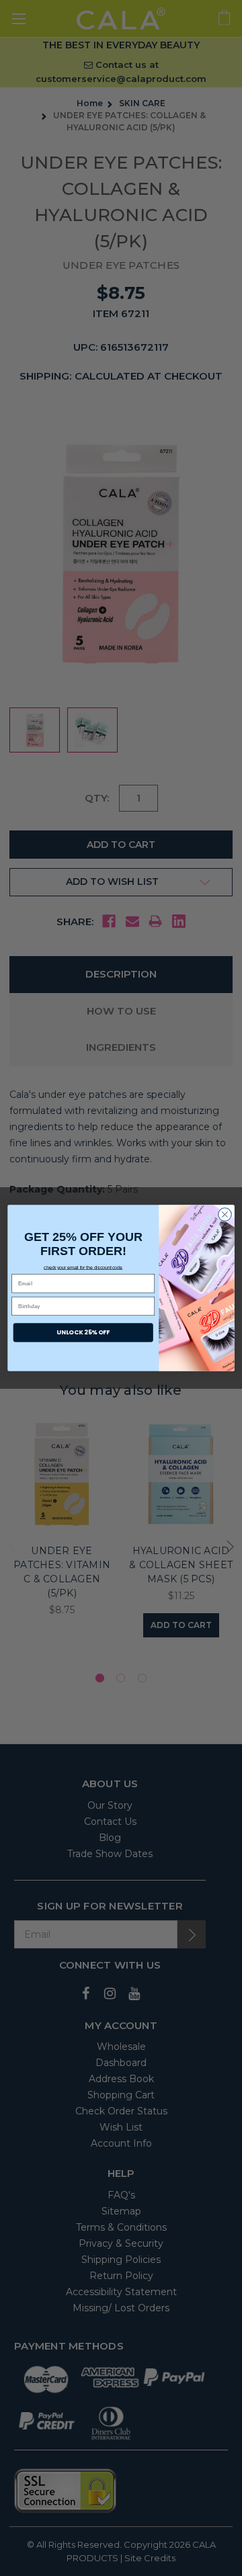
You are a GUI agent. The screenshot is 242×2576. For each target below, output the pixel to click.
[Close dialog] (225, 1215)
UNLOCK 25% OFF (83, 1333)
